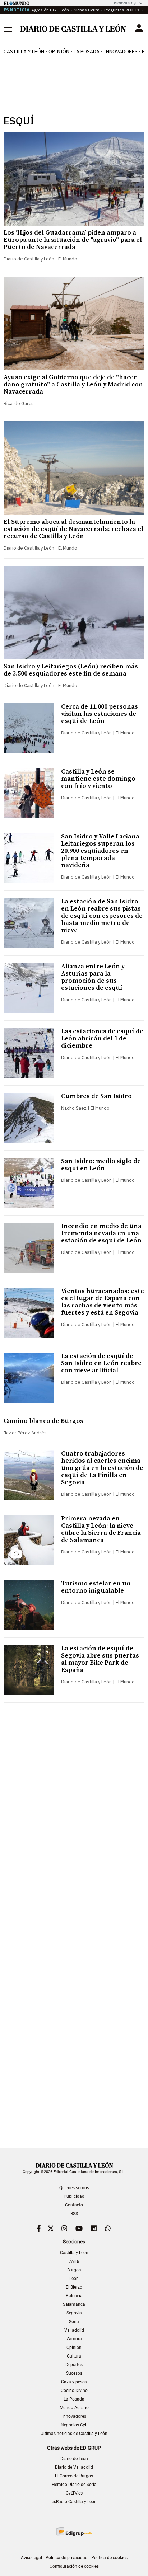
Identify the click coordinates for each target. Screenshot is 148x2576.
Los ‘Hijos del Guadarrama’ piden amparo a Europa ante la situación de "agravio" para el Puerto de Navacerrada (73, 240)
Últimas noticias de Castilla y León (74, 2434)
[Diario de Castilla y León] (73, 28)
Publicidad (74, 2196)
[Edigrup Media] (74, 2531)
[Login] (139, 28)
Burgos (74, 2270)
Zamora (74, 2339)
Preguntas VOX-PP (122, 10)
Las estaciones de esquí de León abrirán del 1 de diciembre (102, 1038)
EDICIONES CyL (124, 3)
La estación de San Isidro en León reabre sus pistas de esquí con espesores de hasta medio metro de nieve (102, 916)
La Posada (87, 52)
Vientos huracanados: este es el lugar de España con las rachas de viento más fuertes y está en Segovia (103, 1302)
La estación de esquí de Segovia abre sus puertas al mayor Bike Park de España (100, 1659)
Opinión (59, 52)
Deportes (74, 2365)
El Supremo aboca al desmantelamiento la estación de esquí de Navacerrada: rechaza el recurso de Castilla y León (73, 529)
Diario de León (74, 2459)
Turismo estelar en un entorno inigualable (96, 1587)
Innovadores (121, 52)
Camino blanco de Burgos (43, 1421)
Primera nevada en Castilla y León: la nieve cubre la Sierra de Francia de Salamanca (101, 1529)
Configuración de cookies (74, 2566)
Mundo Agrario (74, 2408)
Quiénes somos (74, 2188)
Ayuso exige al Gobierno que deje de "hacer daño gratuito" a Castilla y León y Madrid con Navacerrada (73, 384)
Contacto (74, 2205)
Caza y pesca (74, 2382)
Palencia (74, 2296)
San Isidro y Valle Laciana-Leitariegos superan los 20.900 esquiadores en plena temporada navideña (101, 851)
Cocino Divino (74, 2391)
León (74, 2279)
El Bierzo (74, 2287)
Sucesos (74, 2373)
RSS (74, 2214)
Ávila (74, 2261)
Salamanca (74, 2304)
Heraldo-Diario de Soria (74, 2485)
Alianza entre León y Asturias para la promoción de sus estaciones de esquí (93, 977)
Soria (74, 2322)
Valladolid (74, 2330)
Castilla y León (24, 52)
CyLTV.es (74, 2493)
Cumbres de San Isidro (96, 1096)
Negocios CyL (74, 2425)
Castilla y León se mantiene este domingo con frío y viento (98, 779)
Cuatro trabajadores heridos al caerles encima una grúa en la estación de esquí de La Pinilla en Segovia (102, 1468)
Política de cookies (109, 2558)
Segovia (74, 2313)
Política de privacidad (67, 2558)
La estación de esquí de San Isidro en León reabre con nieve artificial (101, 1363)
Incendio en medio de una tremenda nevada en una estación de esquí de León (101, 1233)
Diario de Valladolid (74, 2467)
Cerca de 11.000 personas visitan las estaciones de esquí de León (100, 714)
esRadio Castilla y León (74, 2502)
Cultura (74, 2356)
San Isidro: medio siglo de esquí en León (101, 1165)
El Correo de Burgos (74, 2476)
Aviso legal (31, 2558)
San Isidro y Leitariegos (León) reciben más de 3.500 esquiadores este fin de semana (71, 670)
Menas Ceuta (87, 10)
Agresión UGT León (50, 10)
